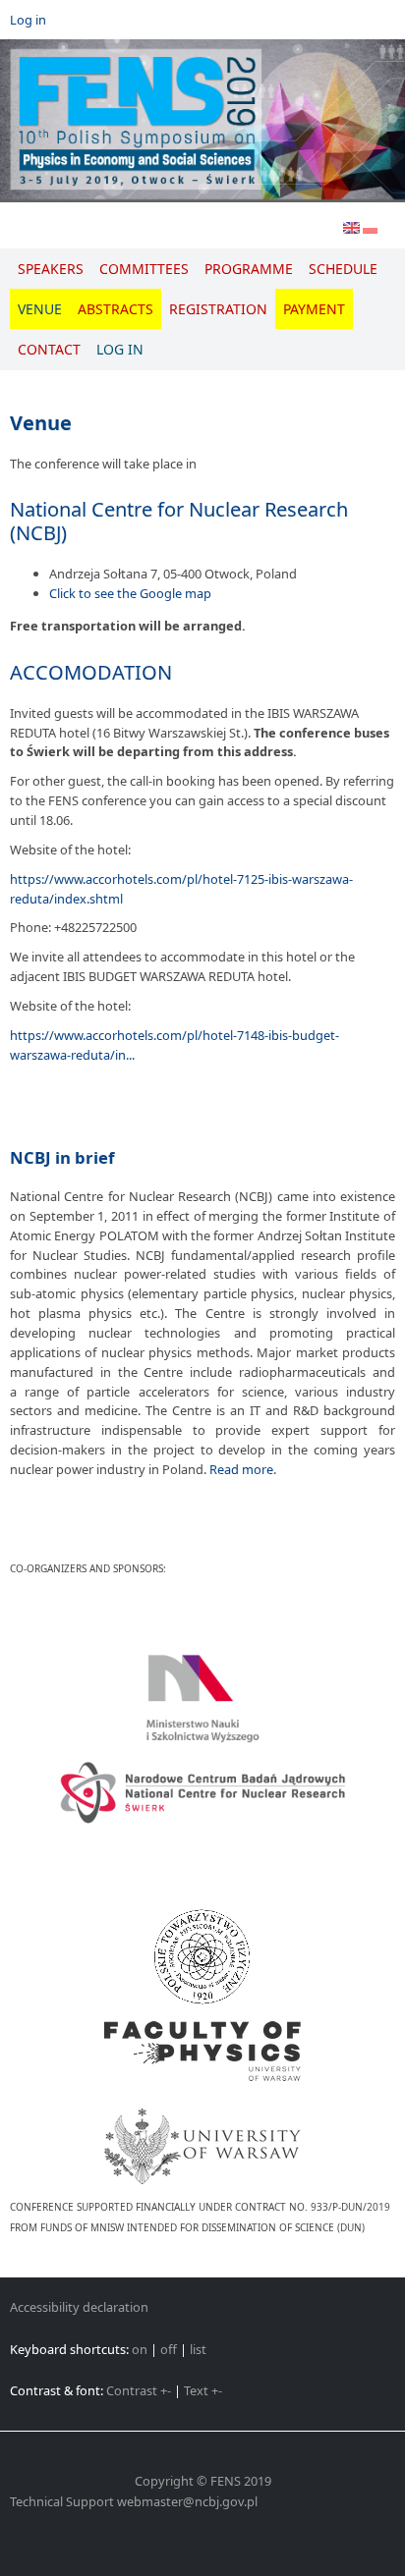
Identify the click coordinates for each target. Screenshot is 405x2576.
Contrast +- (139, 2390)
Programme (249, 269)
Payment (314, 309)
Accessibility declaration (79, 2307)
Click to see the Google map (130, 593)
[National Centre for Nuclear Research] (202, 1793)
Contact (49, 349)
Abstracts (116, 309)
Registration (218, 309)
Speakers (51, 269)
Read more (241, 1469)
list (198, 2349)
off (169, 2349)
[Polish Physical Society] (202, 1957)
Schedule (343, 269)
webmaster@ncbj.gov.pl (187, 2501)
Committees (144, 269)
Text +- (203, 2390)
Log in (28, 20)
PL (370, 231)
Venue (40, 309)
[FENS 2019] (202, 121)
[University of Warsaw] (202, 2134)
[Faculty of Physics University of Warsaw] (202, 2051)
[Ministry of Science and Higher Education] (202, 1698)
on (140, 2349)
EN (351, 231)
